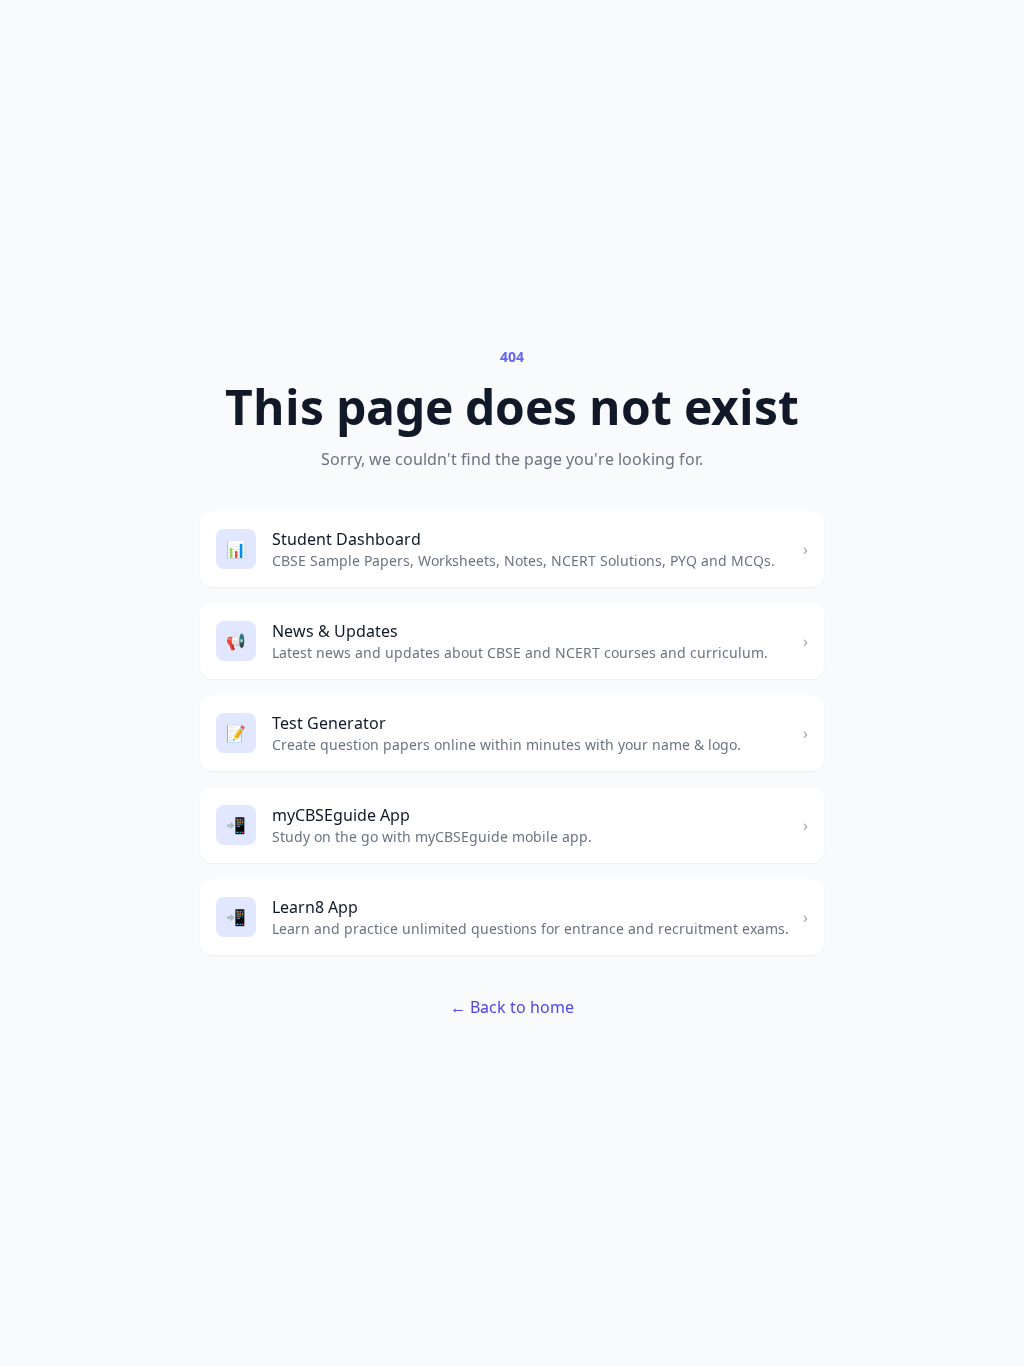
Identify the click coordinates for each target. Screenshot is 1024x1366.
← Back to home (512, 1007)
